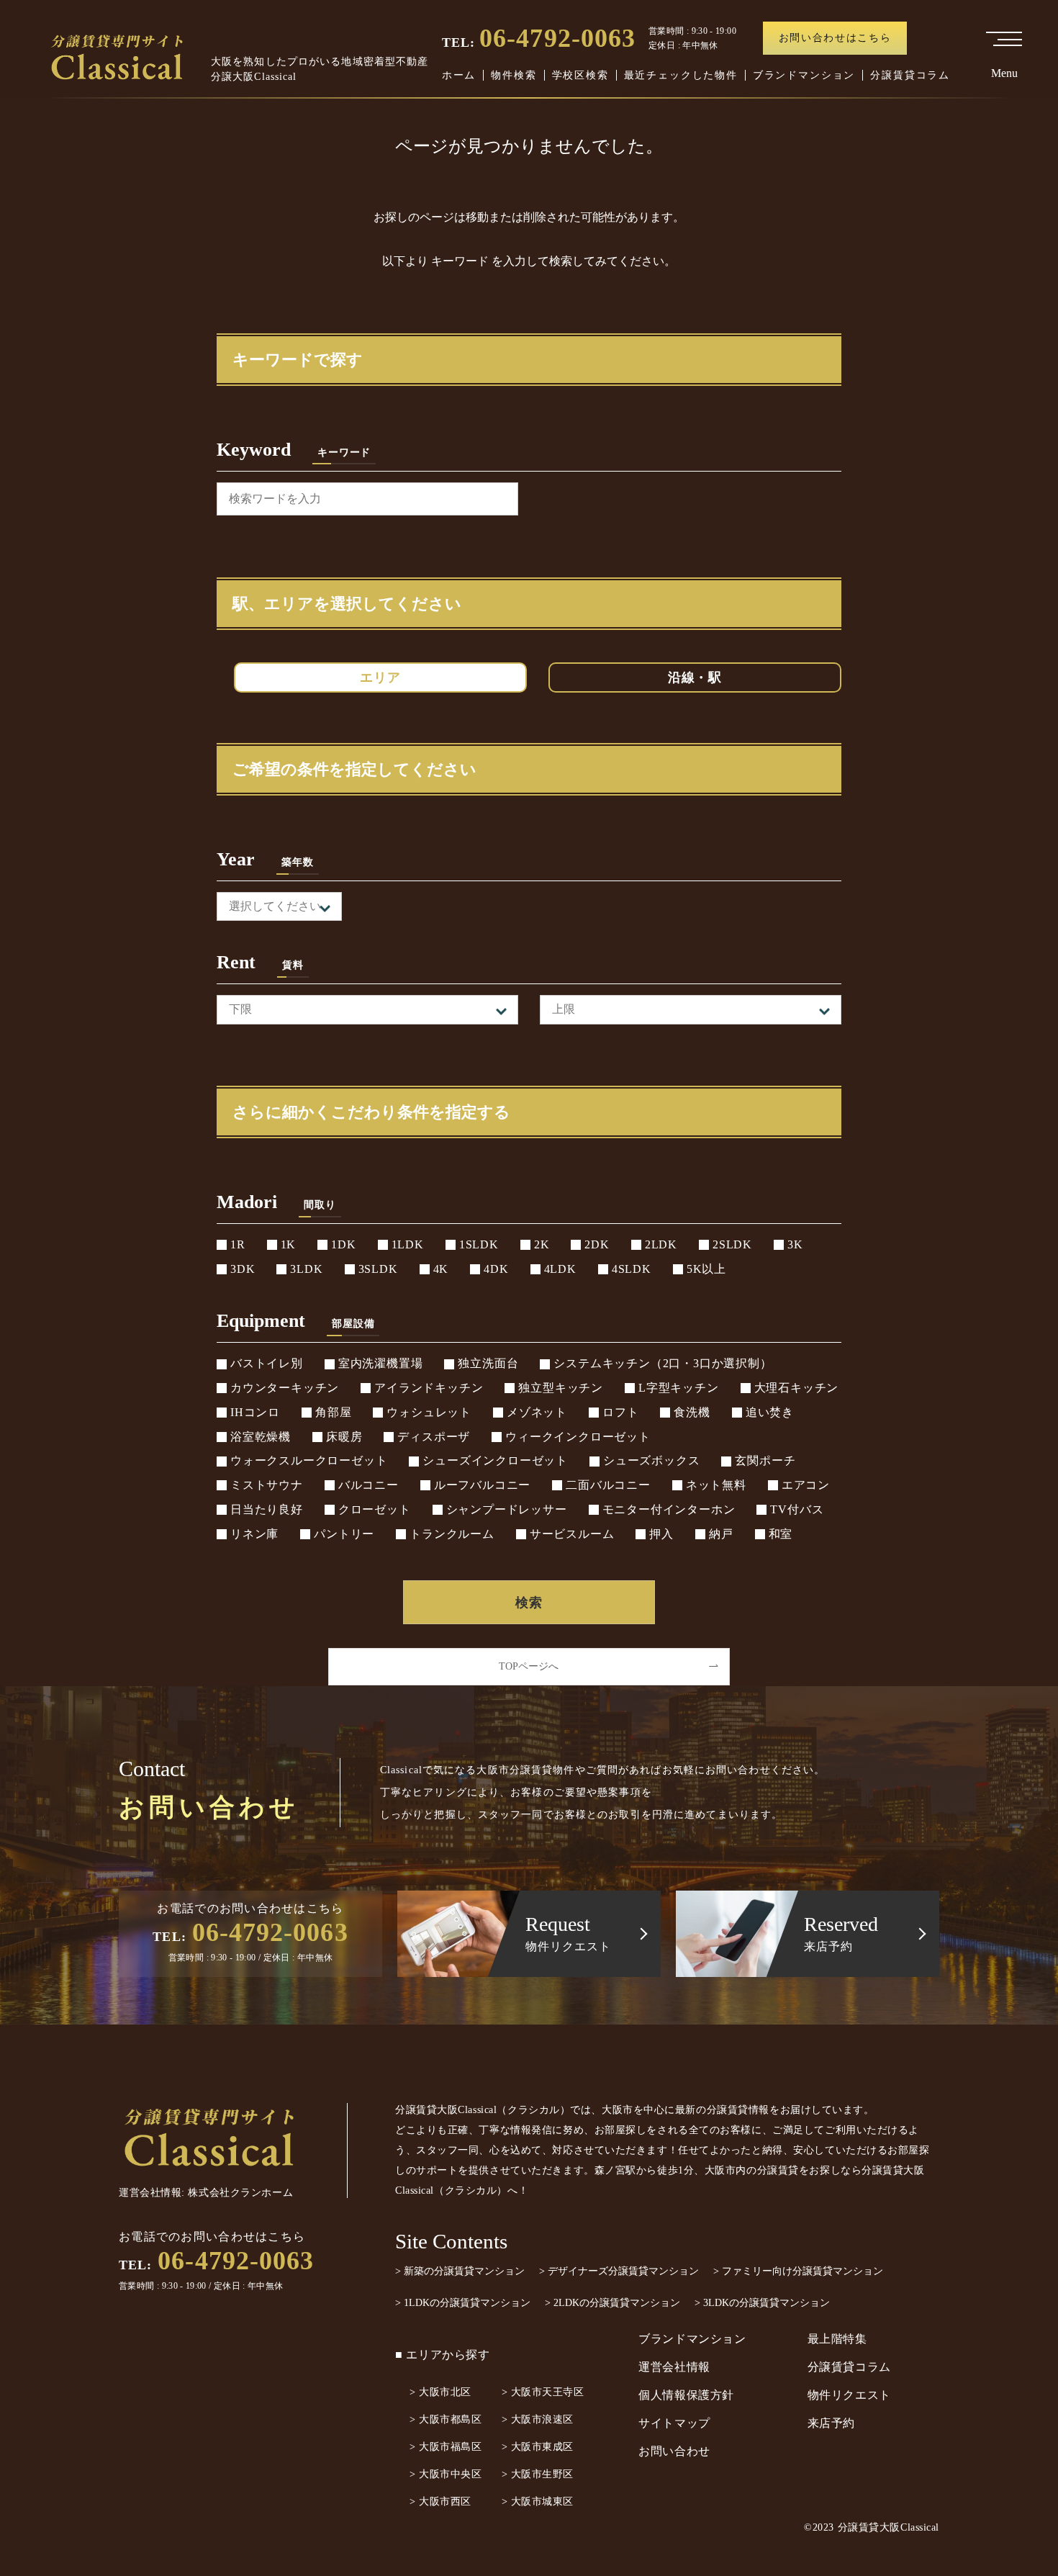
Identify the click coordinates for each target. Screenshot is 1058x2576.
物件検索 (514, 75)
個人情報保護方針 (686, 2395)
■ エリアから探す (443, 2355)
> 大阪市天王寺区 (543, 2392)
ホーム (459, 75)
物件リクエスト (849, 2395)
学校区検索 (580, 75)
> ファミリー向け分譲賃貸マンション (798, 2271)
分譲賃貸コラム (910, 75)
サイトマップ (674, 2423)
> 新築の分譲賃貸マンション (460, 2271)
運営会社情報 (674, 2367)
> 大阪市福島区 (446, 2447)
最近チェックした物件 (681, 75)
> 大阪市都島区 (446, 2419)
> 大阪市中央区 (446, 2474)
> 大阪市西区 (440, 2501)
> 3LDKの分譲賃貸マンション (762, 2303)
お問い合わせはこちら (835, 38)
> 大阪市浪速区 (538, 2419)
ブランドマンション (804, 75)
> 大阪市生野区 (538, 2474)
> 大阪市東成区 (538, 2447)
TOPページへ (529, 1666)
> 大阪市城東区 (538, 2501)
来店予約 (832, 2423)
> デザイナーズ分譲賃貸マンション (619, 2271)
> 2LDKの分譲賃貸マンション (612, 2303)
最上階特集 (837, 2339)
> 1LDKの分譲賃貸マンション (463, 2303)
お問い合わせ (674, 2451)
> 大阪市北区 (440, 2392)
